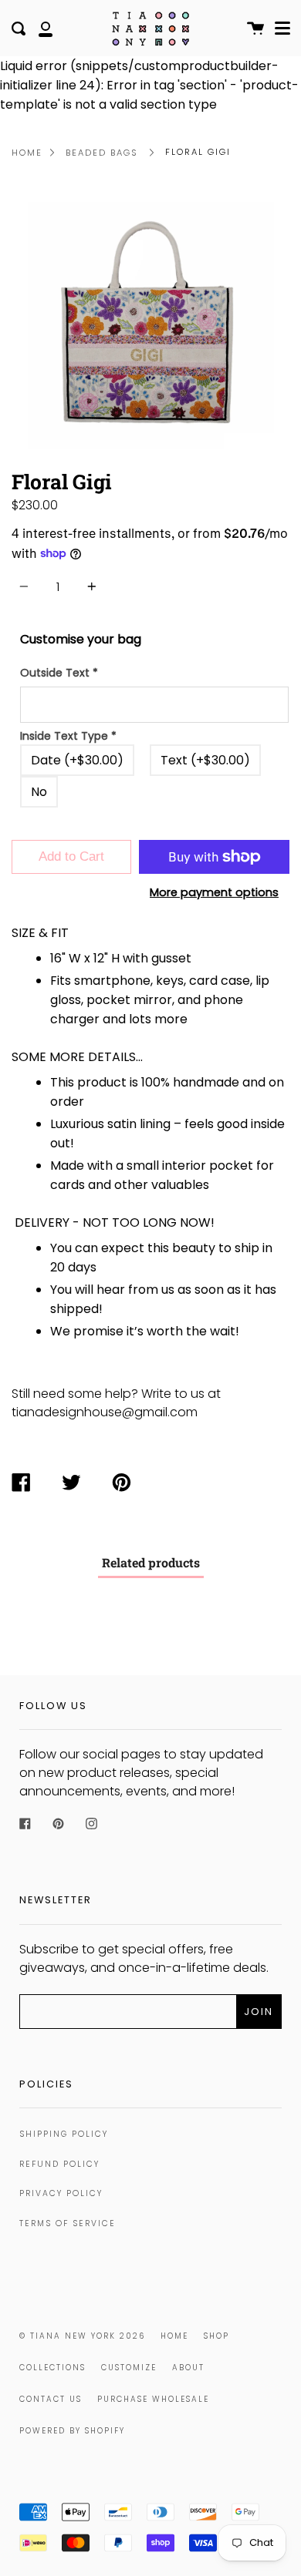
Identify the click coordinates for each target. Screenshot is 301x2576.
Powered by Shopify (72, 2431)
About (188, 2368)
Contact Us (51, 2399)
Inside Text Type (68, 736)
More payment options (214, 892)
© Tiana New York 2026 (82, 2336)
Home (27, 153)
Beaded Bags (102, 153)
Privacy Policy (61, 2193)
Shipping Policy (64, 2134)
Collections (52, 2368)
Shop (216, 2336)
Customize (129, 2368)
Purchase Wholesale (153, 2399)
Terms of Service (68, 2223)
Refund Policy (59, 2164)
